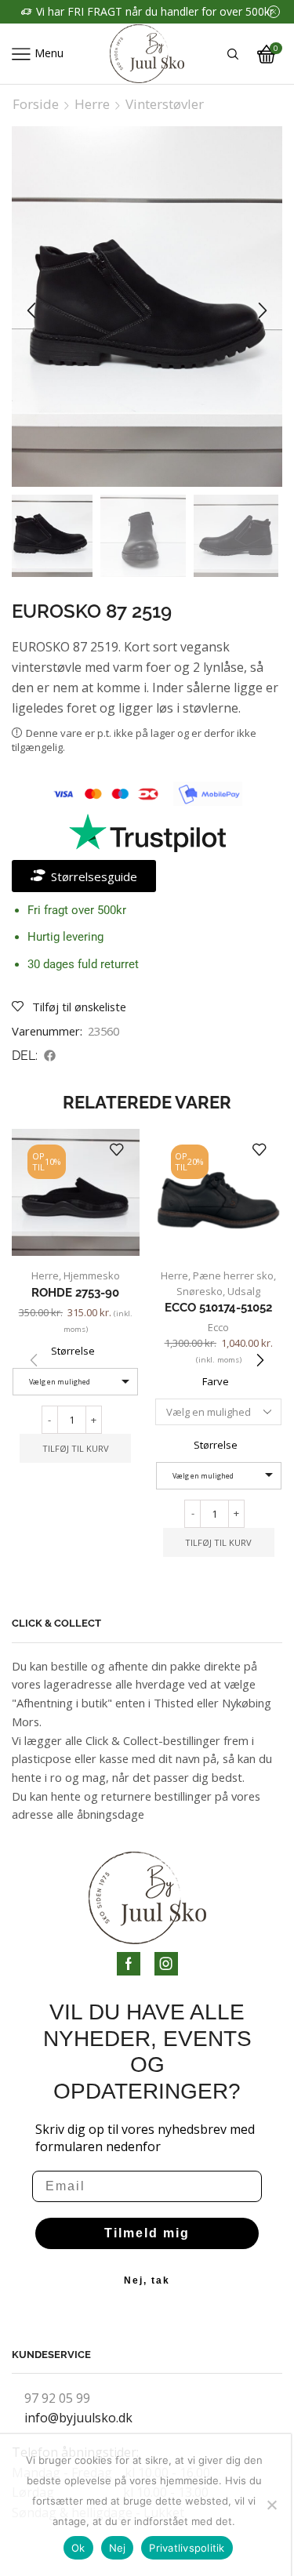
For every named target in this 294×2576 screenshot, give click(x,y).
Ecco (218, 1327)
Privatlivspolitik (187, 2548)
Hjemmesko (92, 1275)
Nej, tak (147, 2280)
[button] (31, 310)
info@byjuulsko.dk (78, 2418)
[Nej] (271, 2505)
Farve (216, 1381)
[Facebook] (129, 1964)
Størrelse (73, 1351)
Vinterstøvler (165, 104)
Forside (36, 104)
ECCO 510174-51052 (218, 1307)
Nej (118, 2548)
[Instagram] (166, 1964)
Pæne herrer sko (233, 1275)
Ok (78, 2548)
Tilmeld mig (147, 2233)
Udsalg (244, 1291)
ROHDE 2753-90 (75, 1292)
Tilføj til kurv (76, 1448)
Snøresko (200, 1291)
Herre (92, 104)
